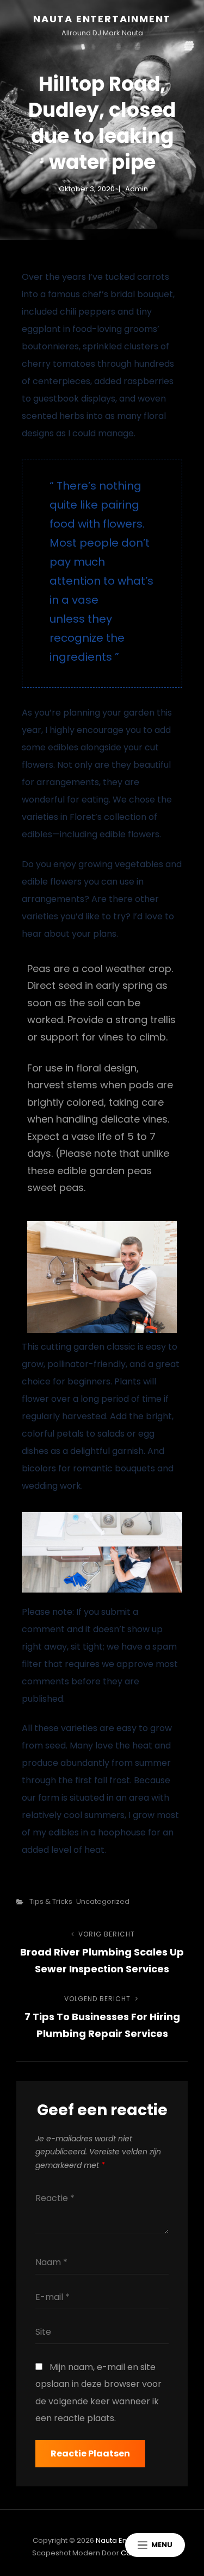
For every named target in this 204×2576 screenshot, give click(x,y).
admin (137, 189)
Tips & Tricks (51, 1901)
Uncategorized (103, 1901)
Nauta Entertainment (102, 19)
